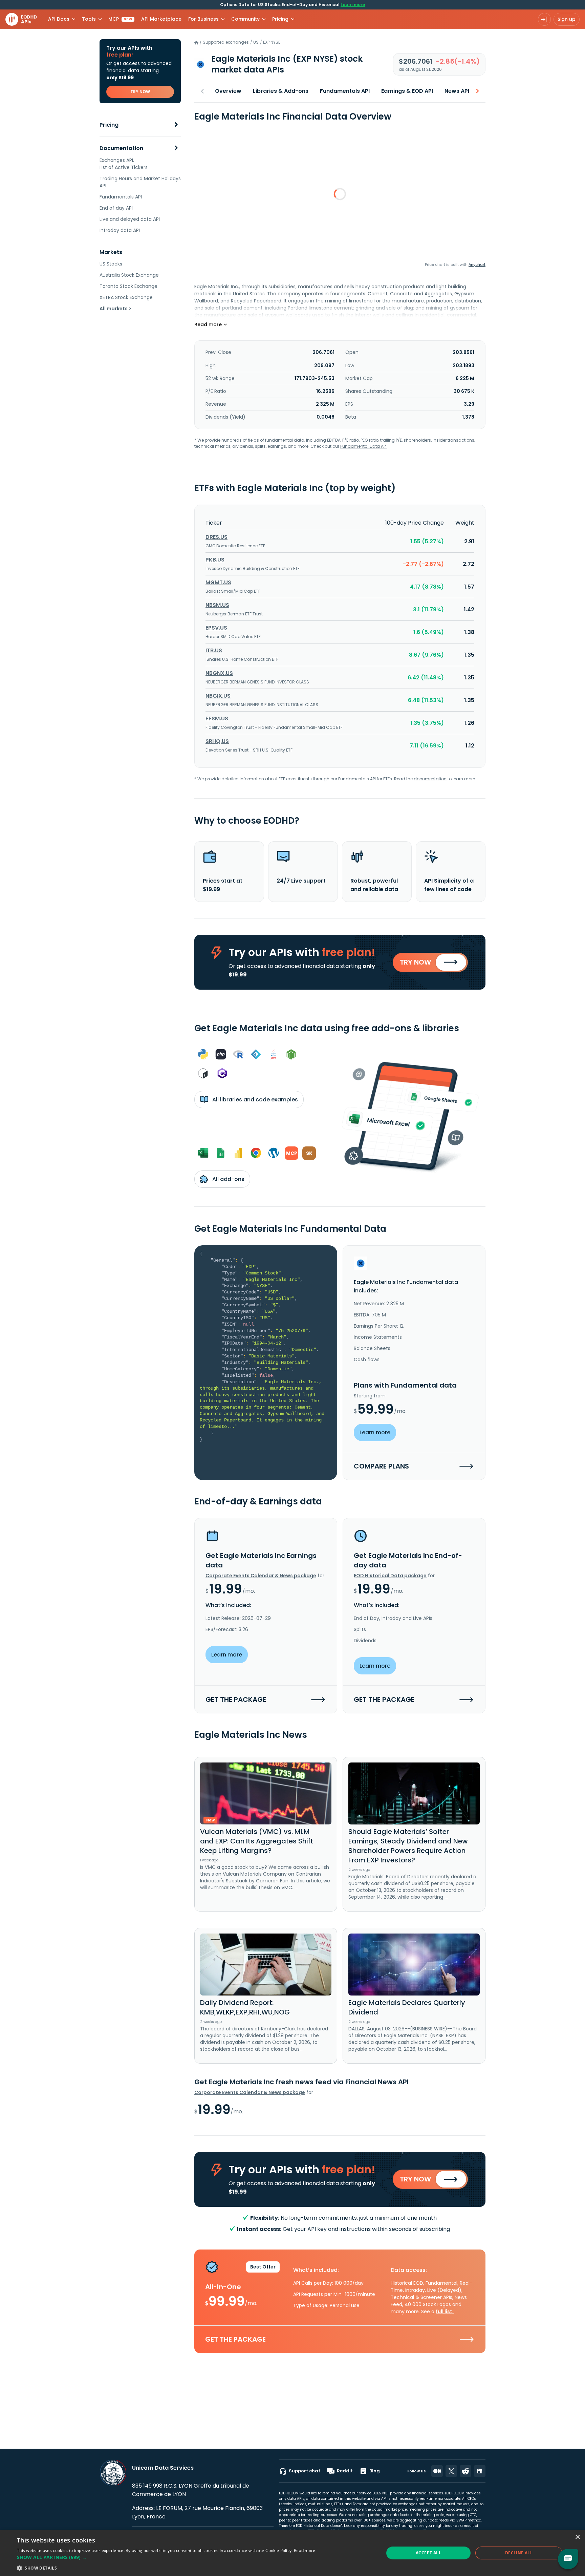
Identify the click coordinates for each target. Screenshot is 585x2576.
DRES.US (216, 537)
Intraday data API (120, 230)
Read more (305, 2550)
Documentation (121, 148)
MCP (120, 19)
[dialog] (292, 2553)
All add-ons (228, 1179)
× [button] (577, 2537)
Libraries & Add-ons (281, 91)
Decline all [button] (519, 2553)
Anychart (477, 265)
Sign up (567, 19)
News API (457, 91)
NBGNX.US (219, 673)
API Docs (59, 19)
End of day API (116, 208)
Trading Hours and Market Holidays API (140, 182)
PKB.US (215, 560)
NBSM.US (217, 605)
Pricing (109, 125)
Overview (228, 91)
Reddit (345, 2471)
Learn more (353, 5)
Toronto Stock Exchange (128, 286)
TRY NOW (140, 92)
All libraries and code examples (254, 1100)
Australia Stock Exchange (129, 275)
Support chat (305, 2471)
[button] (166, 2557)
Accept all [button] (428, 2553)
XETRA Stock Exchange (126, 297)
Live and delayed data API (130, 219)
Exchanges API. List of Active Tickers (124, 164)
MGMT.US (218, 582)
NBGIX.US (218, 696)
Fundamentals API (121, 197)
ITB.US (214, 650)
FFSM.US (217, 719)
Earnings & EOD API (407, 91)
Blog (375, 2471)
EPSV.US (216, 628)
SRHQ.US (217, 741)
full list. (445, 2311)
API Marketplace (161, 19)
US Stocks (111, 264)
